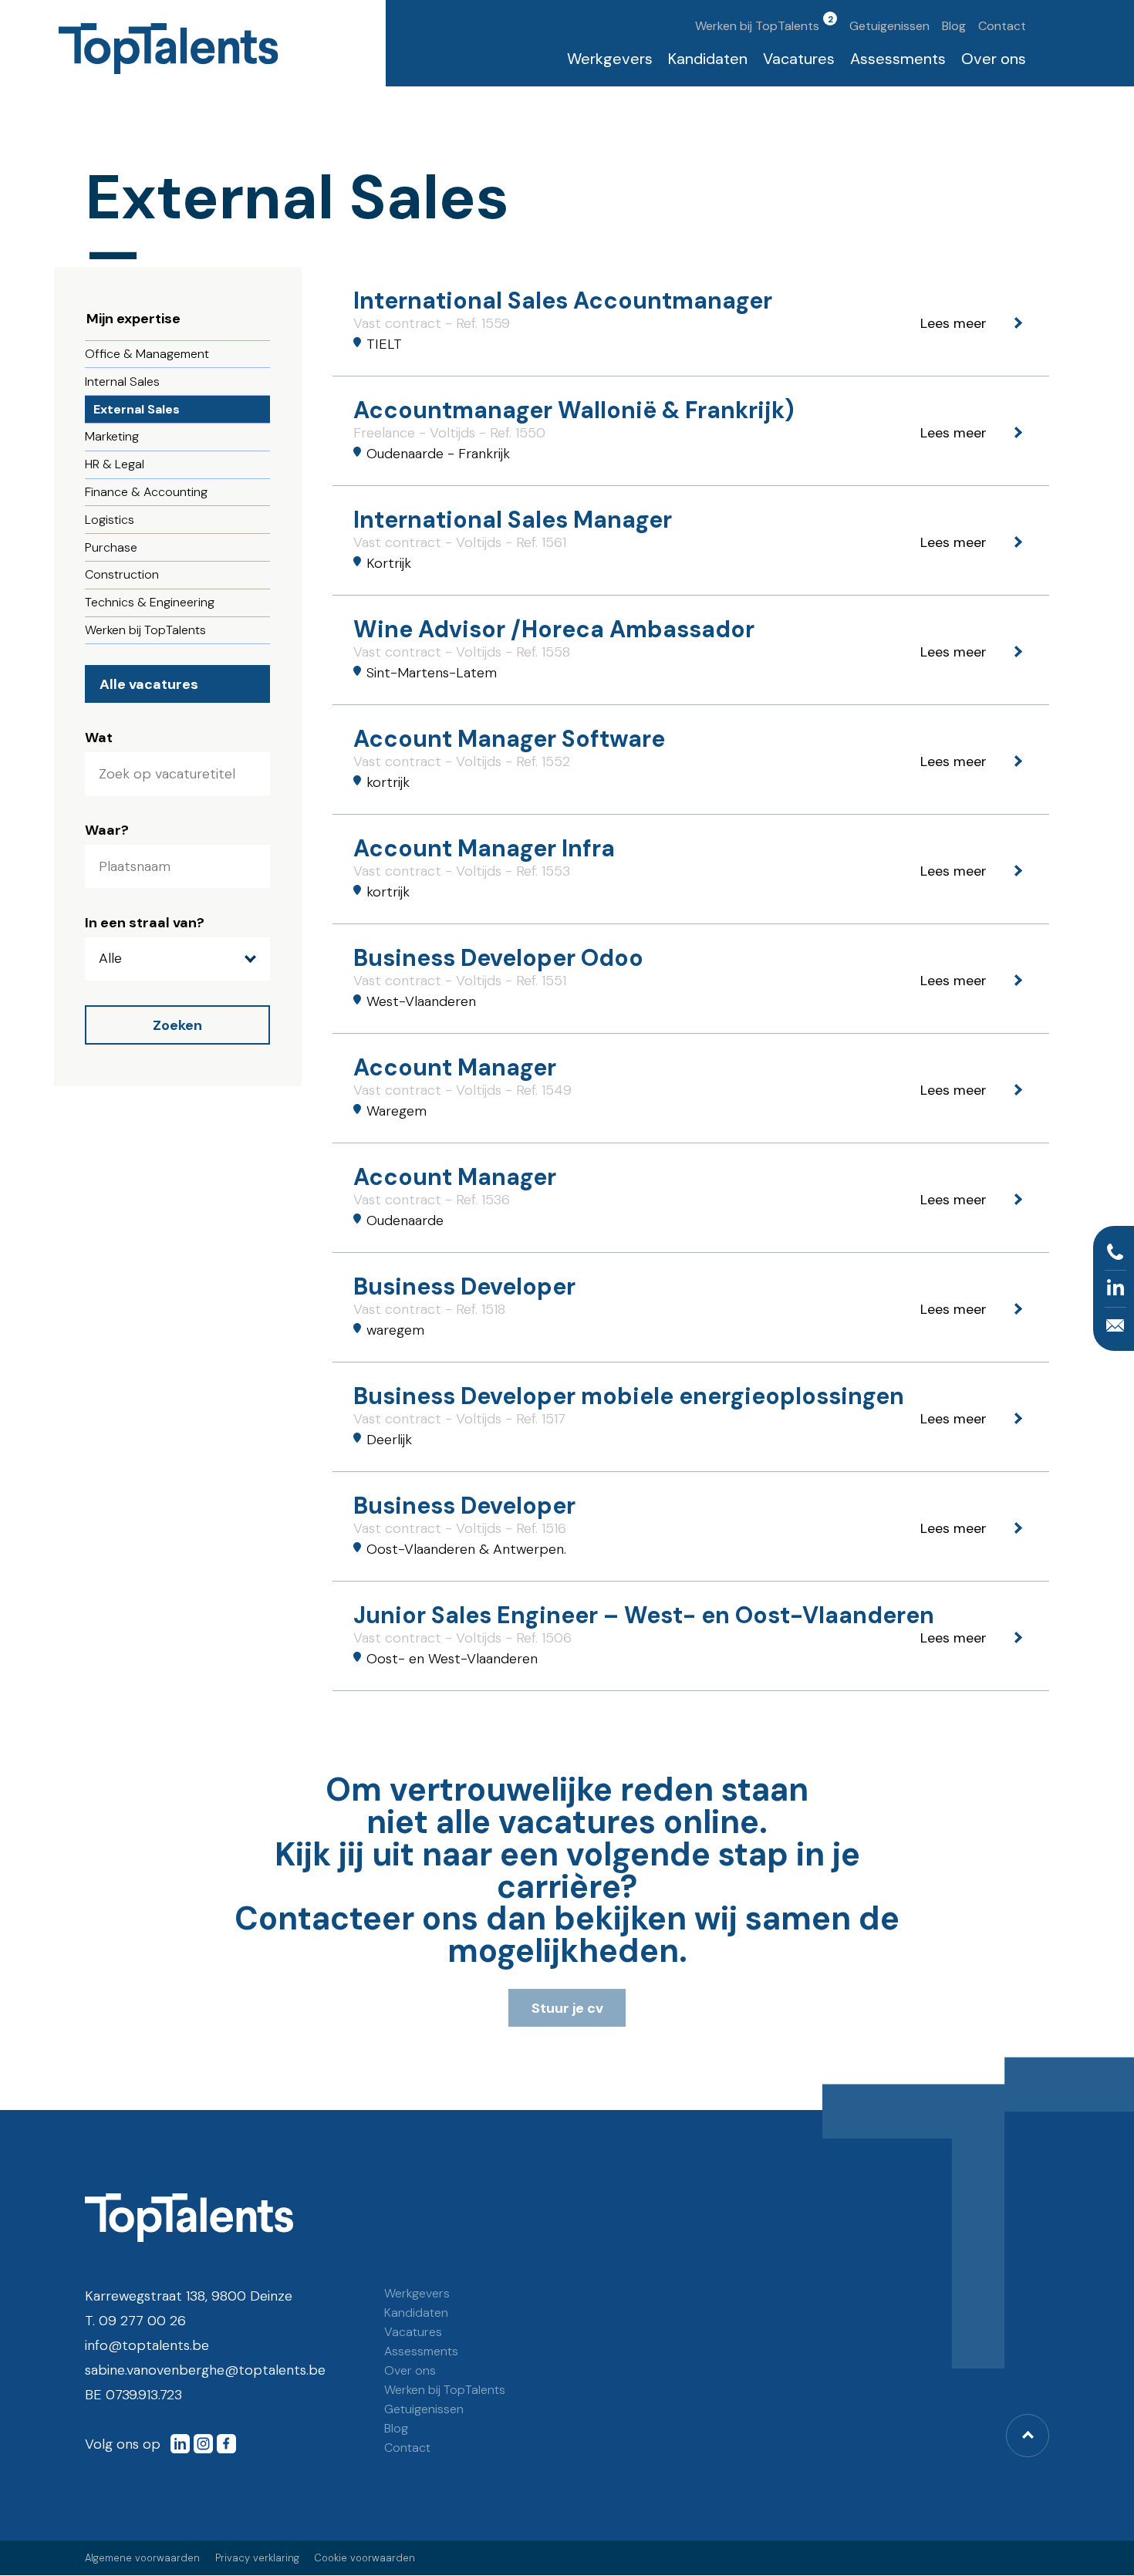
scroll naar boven (1028, 2436)
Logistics (110, 520)
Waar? (107, 830)
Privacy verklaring (257, 2558)
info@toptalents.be (147, 2345)
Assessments (898, 59)
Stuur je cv (567, 2008)
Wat (99, 738)
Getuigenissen (889, 26)
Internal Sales (122, 382)
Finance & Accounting (146, 492)
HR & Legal (115, 464)
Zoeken (177, 1025)
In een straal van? (145, 923)
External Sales (137, 409)
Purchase (111, 547)
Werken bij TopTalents (757, 26)
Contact (1002, 26)
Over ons (994, 59)
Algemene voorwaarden (142, 2558)
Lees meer (691, 321)
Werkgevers (610, 59)
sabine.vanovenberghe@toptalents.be (205, 2370)
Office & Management (147, 354)
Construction (122, 574)
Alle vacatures (149, 684)
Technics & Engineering (150, 602)
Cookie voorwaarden (364, 2558)
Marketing (112, 436)
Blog (954, 26)
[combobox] (177, 866)
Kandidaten (708, 59)
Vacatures (799, 59)
